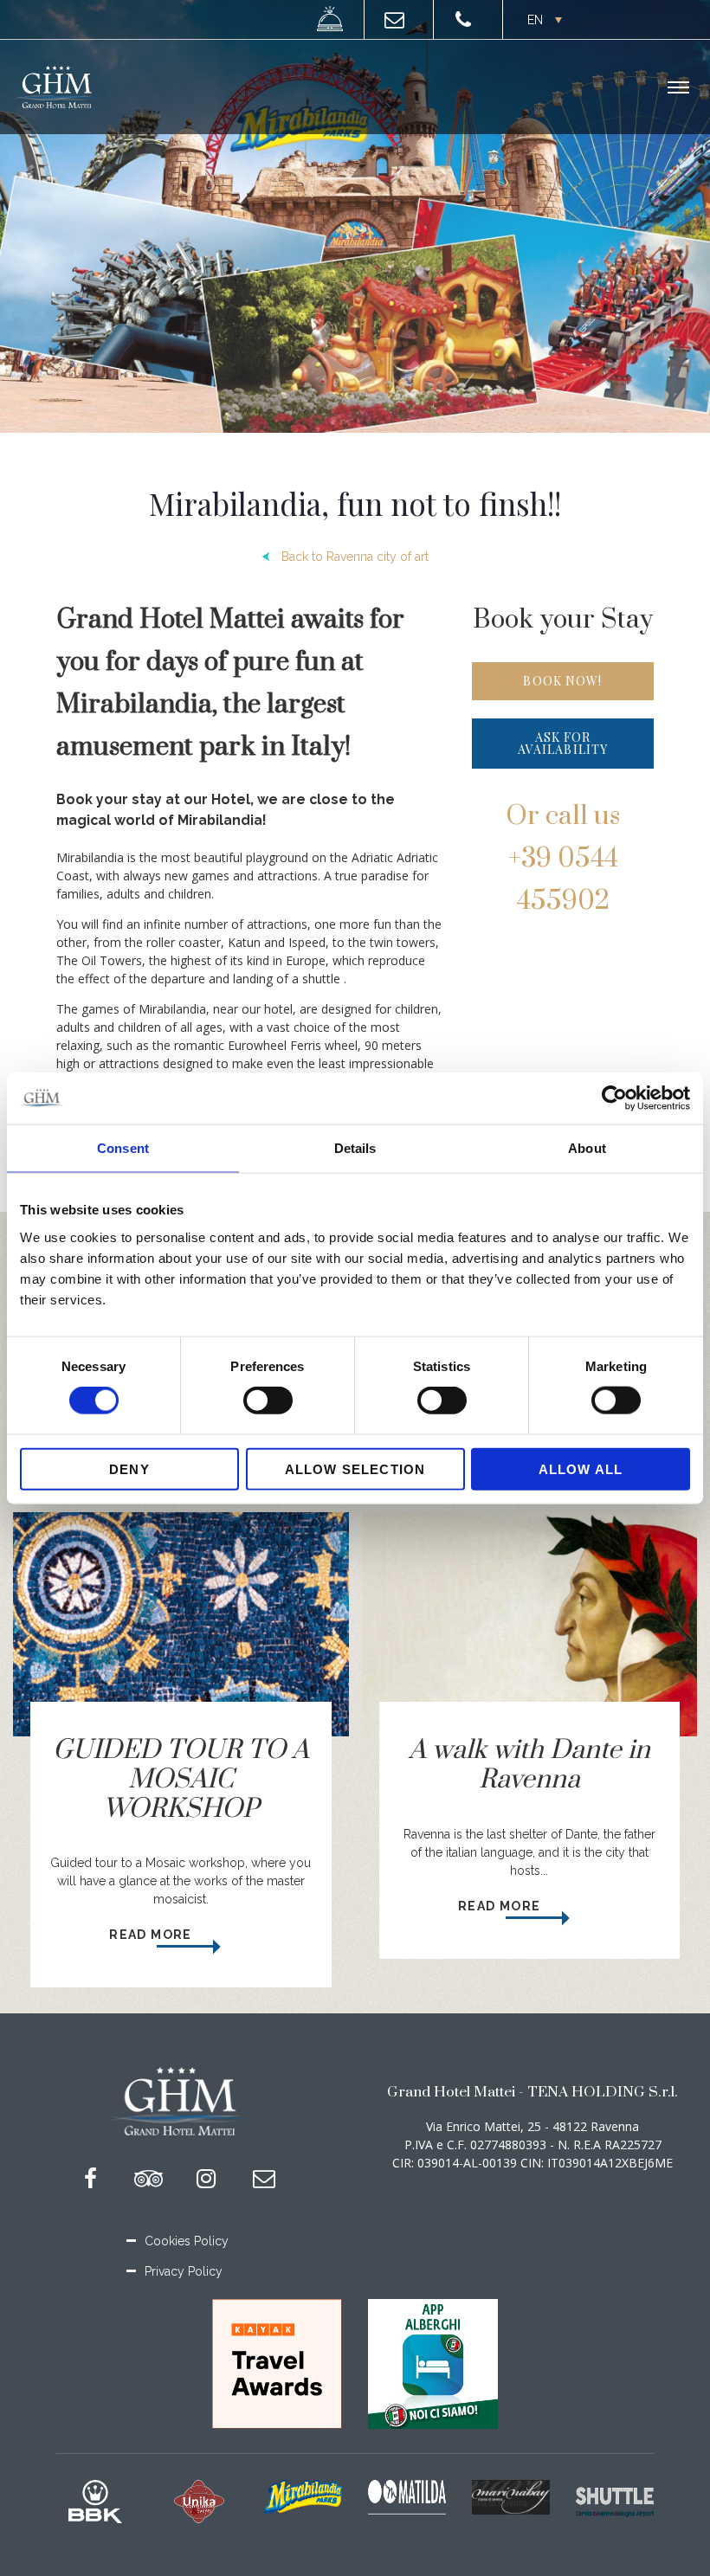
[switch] (268, 1401)
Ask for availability (563, 743)
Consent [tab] (123, 1148)
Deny (129, 1468)
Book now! (562, 681)
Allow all (581, 1468)
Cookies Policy (187, 2241)
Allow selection (355, 1468)
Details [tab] (355, 1148)
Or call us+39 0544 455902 (563, 859)
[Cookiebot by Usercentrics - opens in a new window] (614, 1098)
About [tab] (587, 1148)
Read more (152, 1935)
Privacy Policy (184, 2271)
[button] (543, 19)
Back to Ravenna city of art (355, 557)
